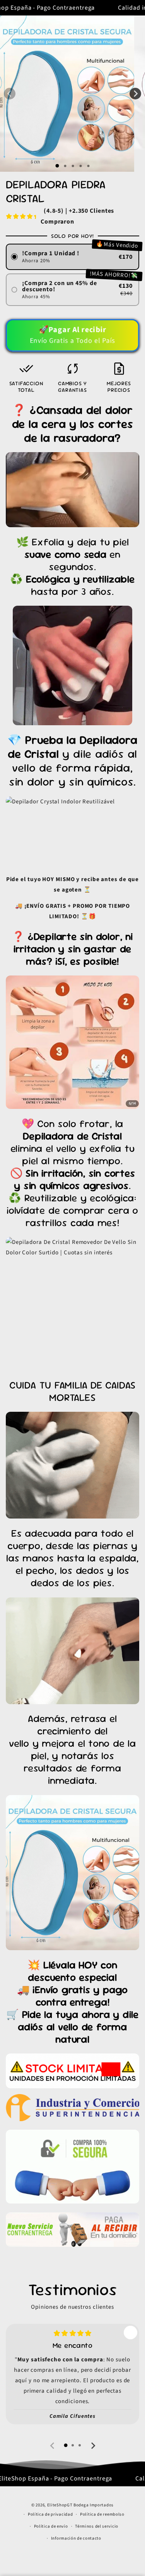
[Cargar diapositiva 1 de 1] (57, 166)
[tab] (66, 2445)
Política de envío (51, 2526)
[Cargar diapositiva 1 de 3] (73, 166)
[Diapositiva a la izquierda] (10, 94)
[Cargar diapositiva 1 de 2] (65, 166)
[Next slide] (93, 2446)
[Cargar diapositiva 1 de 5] (88, 166)
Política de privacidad (50, 2514)
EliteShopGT (60, 2505)
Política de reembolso (102, 2514)
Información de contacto (76, 2538)
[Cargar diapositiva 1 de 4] (80, 166)
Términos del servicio (97, 2526)
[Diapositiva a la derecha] (135, 94)
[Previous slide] (53, 2446)
